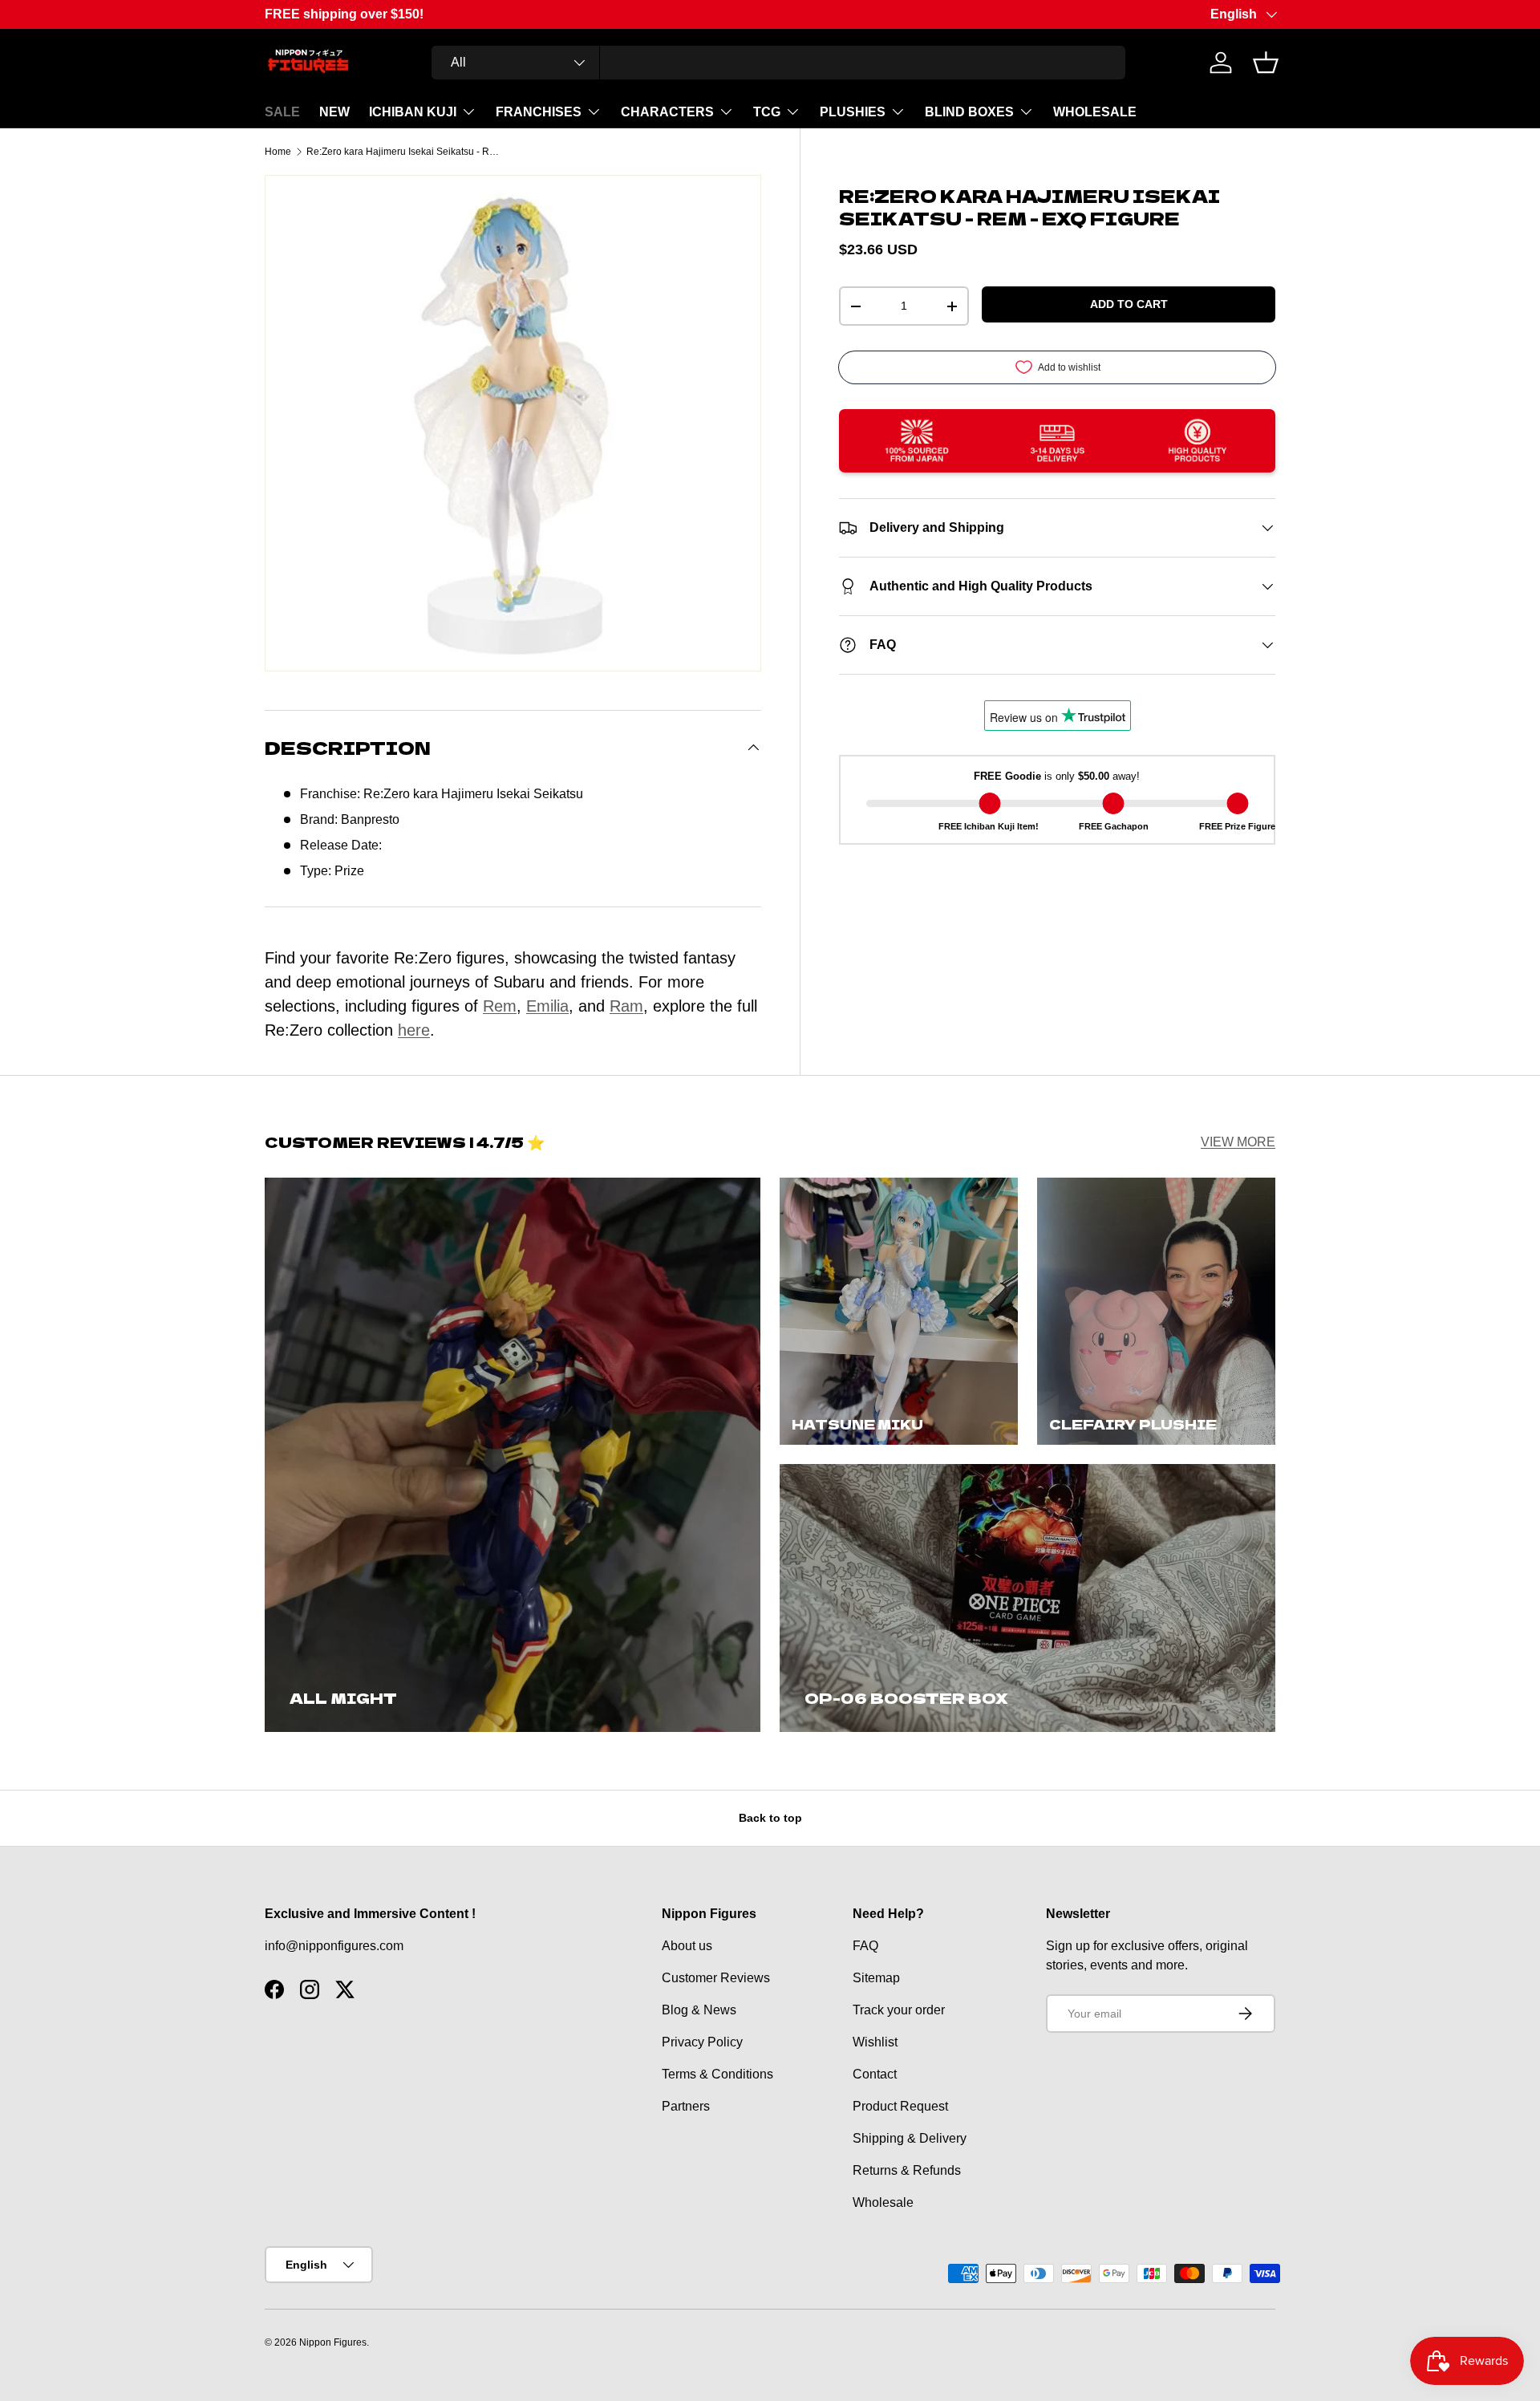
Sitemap (876, 1978)
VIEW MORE (1238, 1142)
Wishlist (875, 2042)
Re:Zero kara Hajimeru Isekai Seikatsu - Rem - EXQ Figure (403, 152)
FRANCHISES (539, 112)
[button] (1266, 63)
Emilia (547, 1006)
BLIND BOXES (969, 112)
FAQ (865, 1946)
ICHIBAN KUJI (413, 112)
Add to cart (1129, 304)
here (414, 1030)
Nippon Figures (333, 2342)
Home (278, 152)
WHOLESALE (1095, 112)
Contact (875, 2074)
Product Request (900, 2106)
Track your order (899, 2010)
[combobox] (778, 63)
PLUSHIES (853, 112)
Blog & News (699, 2010)
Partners (686, 2106)
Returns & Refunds (907, 2170)
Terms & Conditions (717, 2074)
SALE (282, 112)
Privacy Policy (702, 2042)
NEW (334, 112)
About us (687, 1946)
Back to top (770, 1818)
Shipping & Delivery (910, 2138)
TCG (767, 112)
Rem (500, 1006)
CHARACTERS (667, 112)
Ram (626, 1006)
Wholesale (883, 2202)
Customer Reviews (716, 1978)
